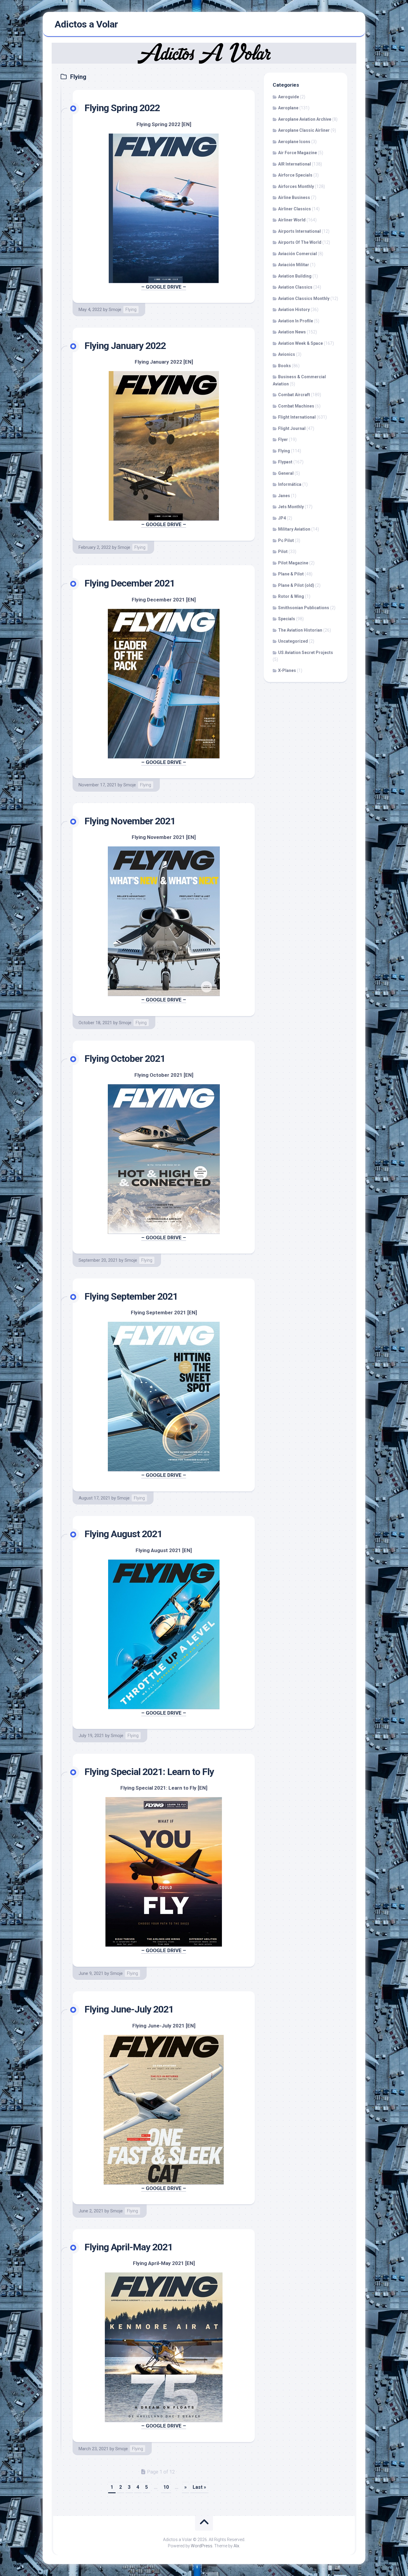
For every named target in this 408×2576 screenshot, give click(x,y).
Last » (199, 2487)
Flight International (297, 417)
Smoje (115, 310)
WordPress (202, 2546)
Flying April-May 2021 (129, 2247)
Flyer (283, 439)
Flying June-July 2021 (129, 2009)
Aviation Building (295, 276)
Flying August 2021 (123, 1534)
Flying (131, 310)
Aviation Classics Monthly (304, 298)
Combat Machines (296, 406)
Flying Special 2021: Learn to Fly (149, 1772)
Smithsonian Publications (304, 608)
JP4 (282, 518)
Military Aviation (294, 529)
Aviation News (292, 332)
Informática (290, 484)
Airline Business (294, 197)
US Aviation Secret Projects (306, 653)
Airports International (299, 231)
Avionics (287, 354)
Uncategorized (293, 641)
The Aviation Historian (300, 630)
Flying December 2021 (130, 583)
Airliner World (292, 220)
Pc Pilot (286, 540)
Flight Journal (292, 428)
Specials (287, 619)
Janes (284, 496)
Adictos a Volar (86, 24)
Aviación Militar (294, 265)
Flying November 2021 (130, 821)
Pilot (283, 552)
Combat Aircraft (294, 395)
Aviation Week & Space (300, 343)
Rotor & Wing (291, 596)
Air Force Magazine (297, 153)
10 (166, 2487)
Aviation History (294, 310)
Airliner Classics (295, 209)
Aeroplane (288, 108)
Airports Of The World (300, 242)
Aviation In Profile (296, 321)
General (286, 473)
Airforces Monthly (296, 186)
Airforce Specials (295, 175)
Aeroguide (289, 97)
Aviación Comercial (297, 254)
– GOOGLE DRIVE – (164, 287)
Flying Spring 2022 (122, 108)
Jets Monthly (291, 507)
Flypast (285, 462)
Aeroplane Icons (294, 142)
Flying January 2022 (125, 346)
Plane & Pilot (291, 574)
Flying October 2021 (125, 1059)
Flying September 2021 (131, 1296)
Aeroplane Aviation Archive (305, 119)
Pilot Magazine (293, 563)
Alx (236, 2546)
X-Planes (287, 670)
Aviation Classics (295, 287)
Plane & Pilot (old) (296, 585)
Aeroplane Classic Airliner (304, 130)
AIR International (295, 164)
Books (284, 366)
